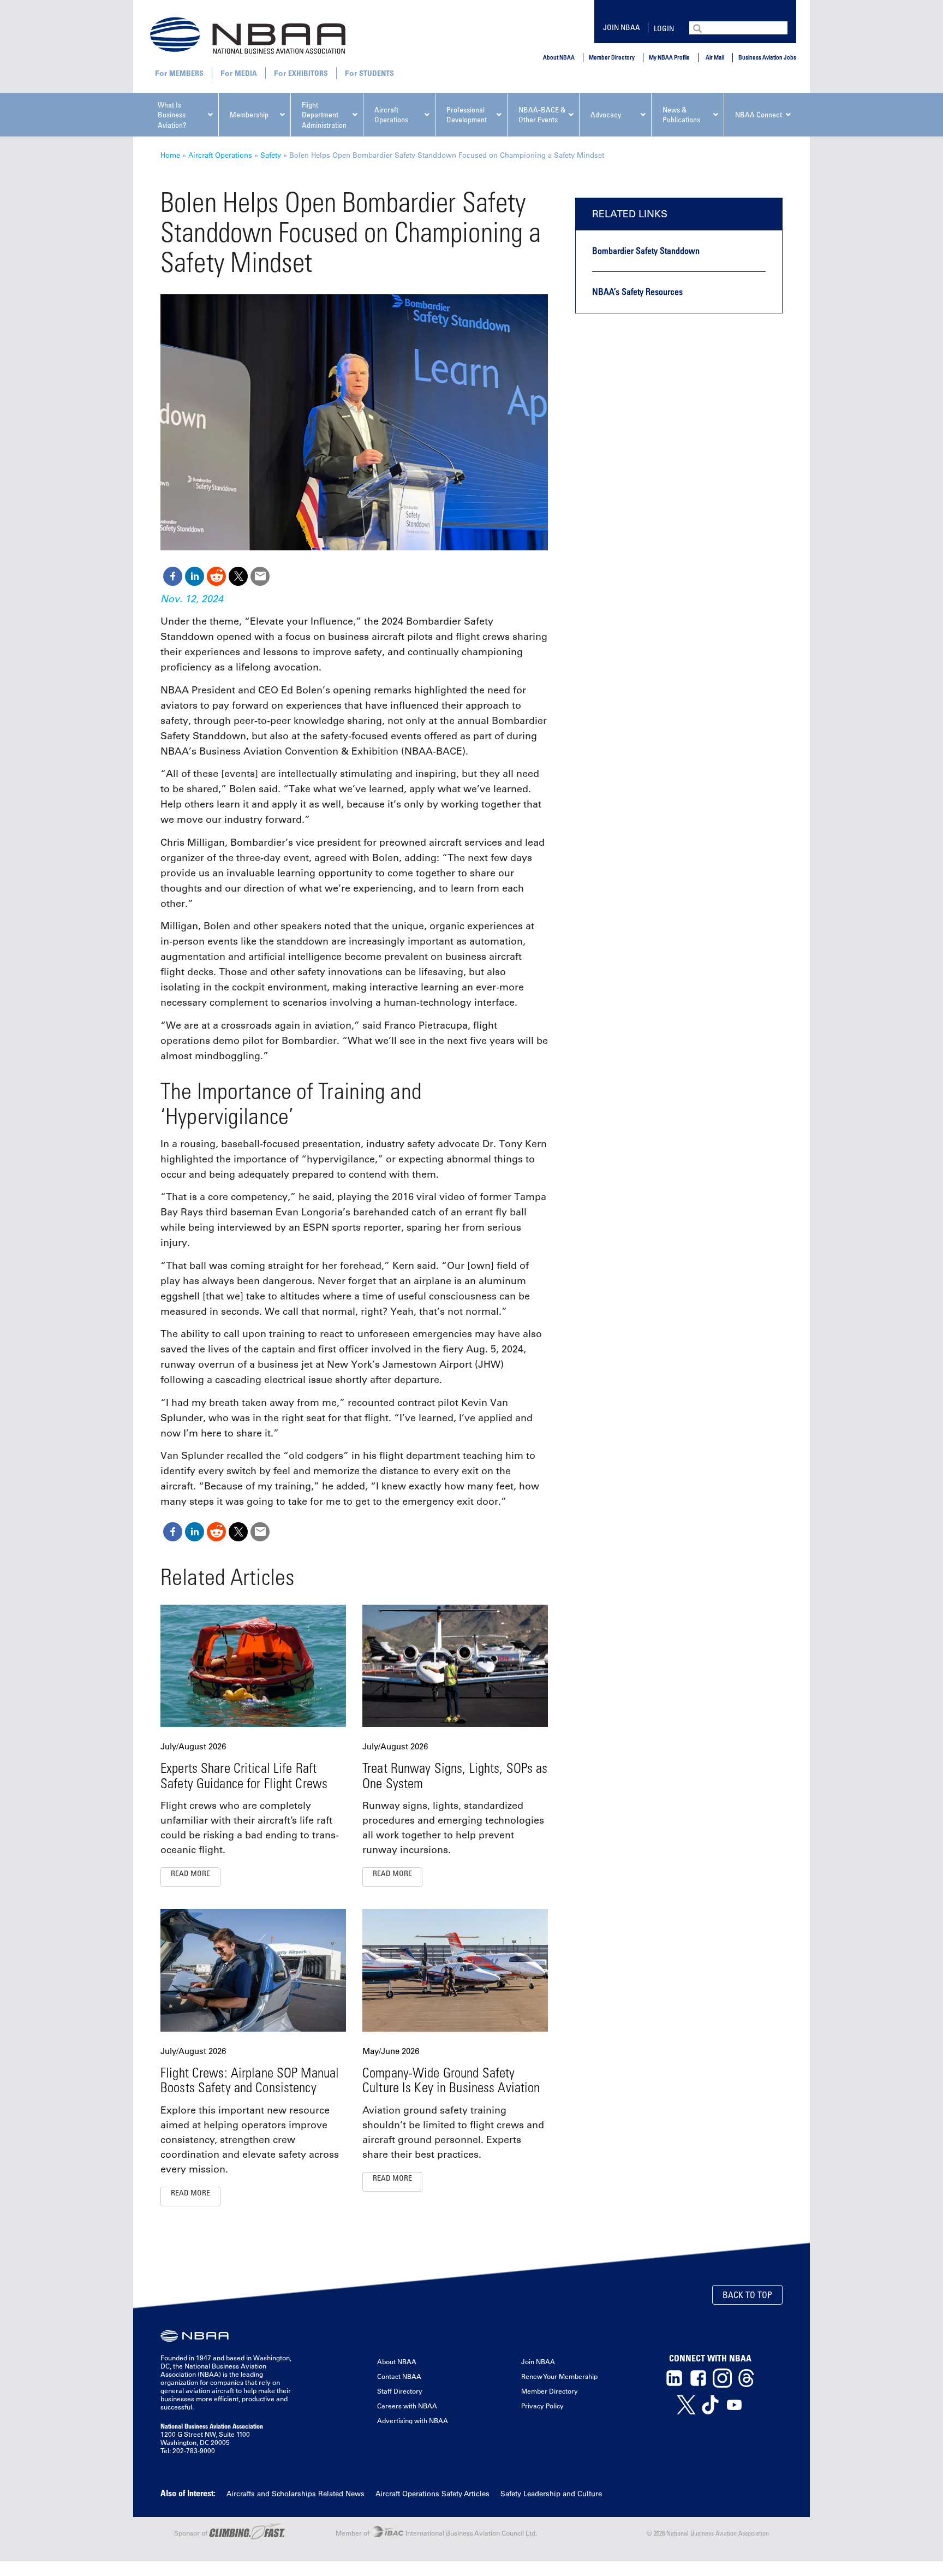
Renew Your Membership (559, 2376)
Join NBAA (622, 27)
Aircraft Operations (220, 155)
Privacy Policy (542, 2406)
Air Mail (715, 57)
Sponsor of (192, 2533)
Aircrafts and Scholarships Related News (296, 2493)
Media (246, 73)
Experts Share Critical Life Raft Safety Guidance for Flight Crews (244, 1775)
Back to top (747, 2295)
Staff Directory (400, 2391)
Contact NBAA (399, 2376)
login (664, 28)
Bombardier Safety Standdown (646, 251)
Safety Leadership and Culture (551, 2493)
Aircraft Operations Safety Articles (432, 2493)
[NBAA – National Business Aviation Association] (248, 35)
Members (186, 73)
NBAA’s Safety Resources (637, 292)
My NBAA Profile (669, 57)
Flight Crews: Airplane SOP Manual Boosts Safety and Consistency (250, 2080)
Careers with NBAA (407, 2406)
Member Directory (612, 57)
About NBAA (559, 57)
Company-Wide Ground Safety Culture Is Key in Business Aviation (451, 2080)
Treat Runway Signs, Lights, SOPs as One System (455, 1775)
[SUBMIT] (699, 27)
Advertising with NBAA (413, 2420)
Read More (190, 1873)
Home (170, 155)
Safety (271, 155)
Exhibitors (308, 73)
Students (377, 73)
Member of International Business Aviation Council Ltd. (436, 2533)
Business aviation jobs (767, 57)
